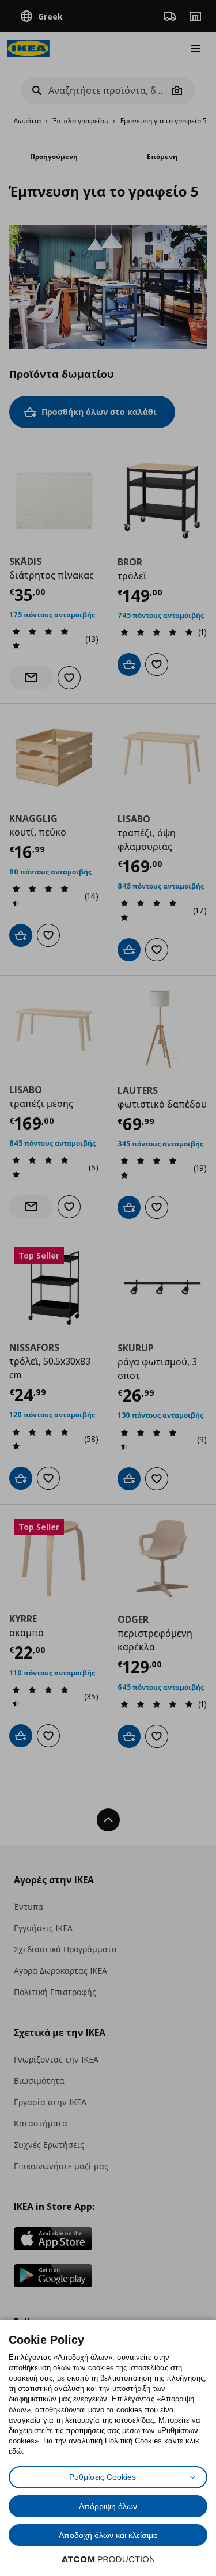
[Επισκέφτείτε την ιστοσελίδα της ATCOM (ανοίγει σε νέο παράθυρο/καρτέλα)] (108, 2559)
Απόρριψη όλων (108, 2506)
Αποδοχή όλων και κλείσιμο (108, 2535)
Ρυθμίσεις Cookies (103, 2477)
